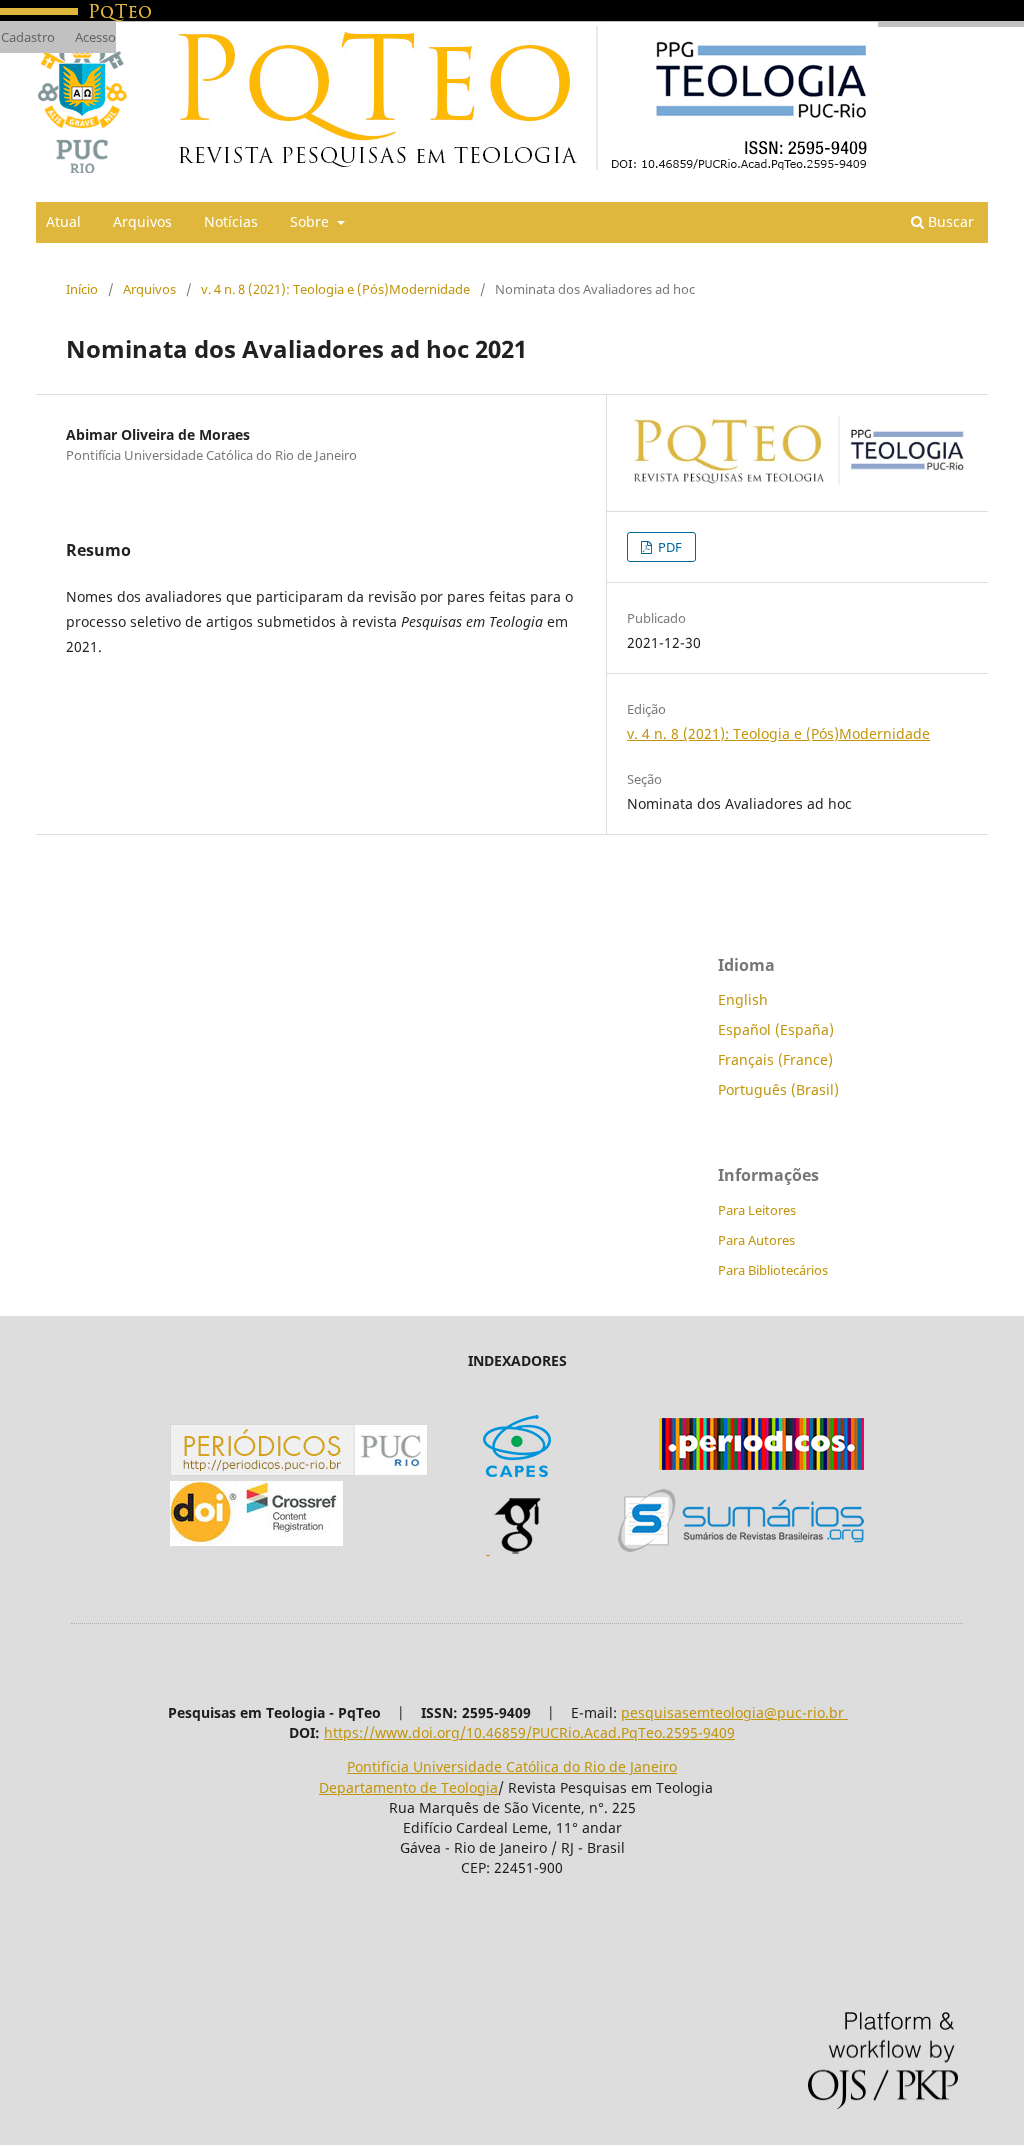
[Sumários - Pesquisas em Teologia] (741, 1546)
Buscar (949, 221)
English (743, 999)
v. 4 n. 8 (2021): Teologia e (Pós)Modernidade (335, 289)
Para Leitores (757, 1210)
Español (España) (776, 1029)
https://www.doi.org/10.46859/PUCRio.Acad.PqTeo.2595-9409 (529, 1732)
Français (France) (775, 1059)
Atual (63, 221)
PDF (668, 547)
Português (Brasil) (778, 1089)
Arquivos (142, 221)
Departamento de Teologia (408, 1787)
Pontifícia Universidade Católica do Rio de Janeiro (512, 1766)
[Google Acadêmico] (517, 1548)
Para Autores (756, 1240)
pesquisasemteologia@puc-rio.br (734, 1712)
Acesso (95, 37)
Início (82, 289)
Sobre (311, 221)
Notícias (231, 221)
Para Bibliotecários (773, 1270)
